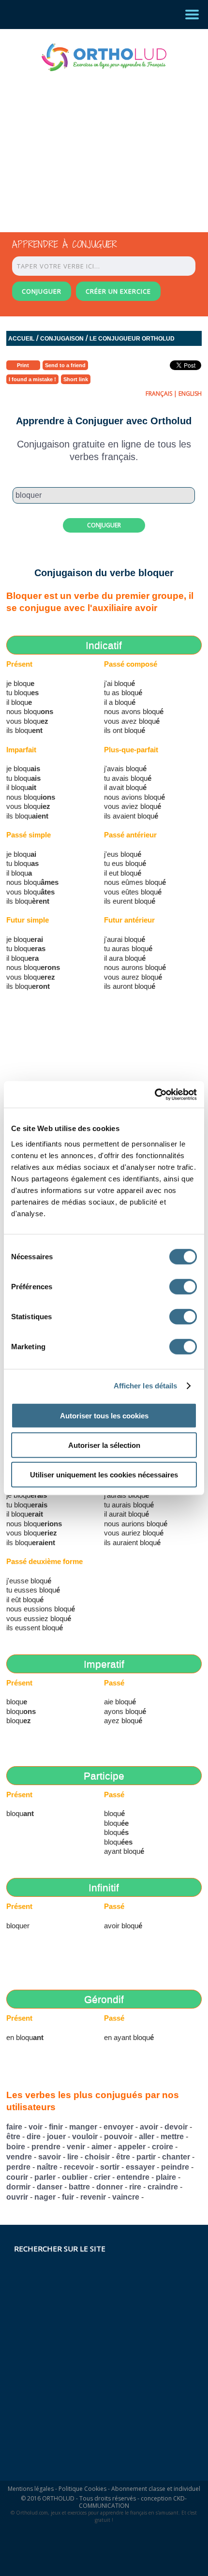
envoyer (119, 2127)
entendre (133, 2177)
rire (135, 2187)
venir (76, 2147)
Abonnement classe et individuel (156, 2489)
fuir (68, 2197)
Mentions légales (31, 2489)
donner (110, 2187)
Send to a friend (65, 365)
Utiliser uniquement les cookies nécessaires (104, 1474)
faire (14, 2127)
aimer (102, 2147)
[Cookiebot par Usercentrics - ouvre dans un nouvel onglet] (155, 1094)
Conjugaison (62, 339)
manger (83, 2127)
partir (146, 2157)
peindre (175, 2167)
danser (50, 2187)
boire (16, 2147)
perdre (18, 2167)
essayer (140, 2167)
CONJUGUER (42, 291)
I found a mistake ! (32, 379)
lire (73, 2157)
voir (36, 2127)
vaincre (126, 2197)
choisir (97, 2157)
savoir (50, 2157)
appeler (132, 2147)
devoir (176, 2127)
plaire (166, 2177)
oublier (75, 2177)
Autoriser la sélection (104, 1445)
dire (34, 2137)
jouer (56, 2137)
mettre (172, 2137)
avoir (149, 2127)
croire (163, 2147)
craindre (163, 2187)
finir (56, 2127)
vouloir (85, 2137)
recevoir (79, 2167)
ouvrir (17, 2197)
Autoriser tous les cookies (104, 1415)
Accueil (21, 339)
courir (17, 2177)
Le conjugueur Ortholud (132, 339)
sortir (110, 2167)
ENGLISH (190, 394)
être (13, 2137)
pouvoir (118, 2137)
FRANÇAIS (159, 394)
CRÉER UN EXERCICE (118, 291)
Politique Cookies (82, 2489)
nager (45, 2197)
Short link (76, 379)
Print (23, 365)
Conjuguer (104, 525)
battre (79, 2187)
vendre (19, 2157)
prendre (46, 2147)
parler (45, 2177)
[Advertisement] (95, 143)
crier (102, 2177)
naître (47, 2167)
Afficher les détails (146, 1386)
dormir (18, 2187)
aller (147, 2137)
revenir (93, 2197)
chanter (176, 2157)
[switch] (183, 1286)
